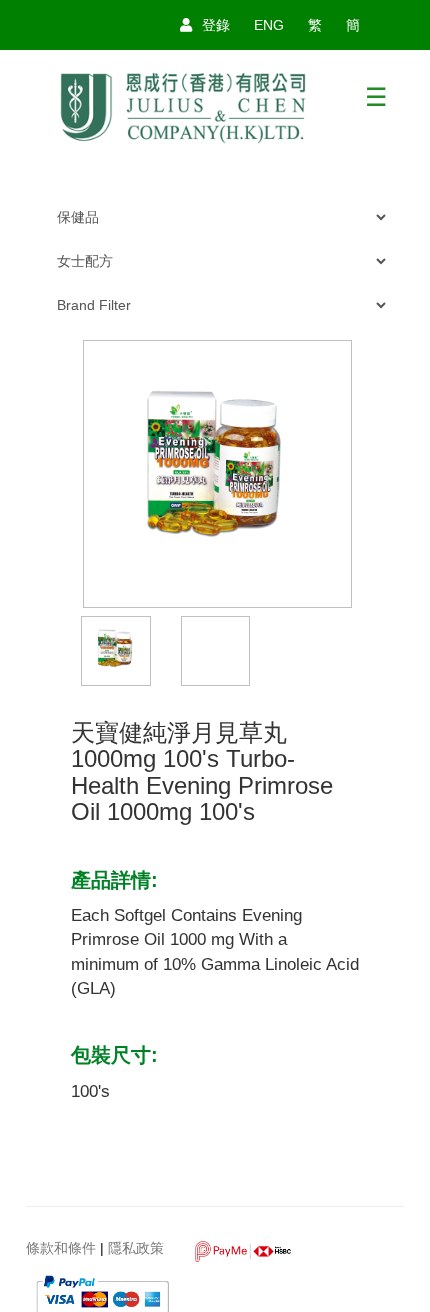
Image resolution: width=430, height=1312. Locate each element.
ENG (269, 25)
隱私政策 (136, 1249)
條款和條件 (61, 1249)
